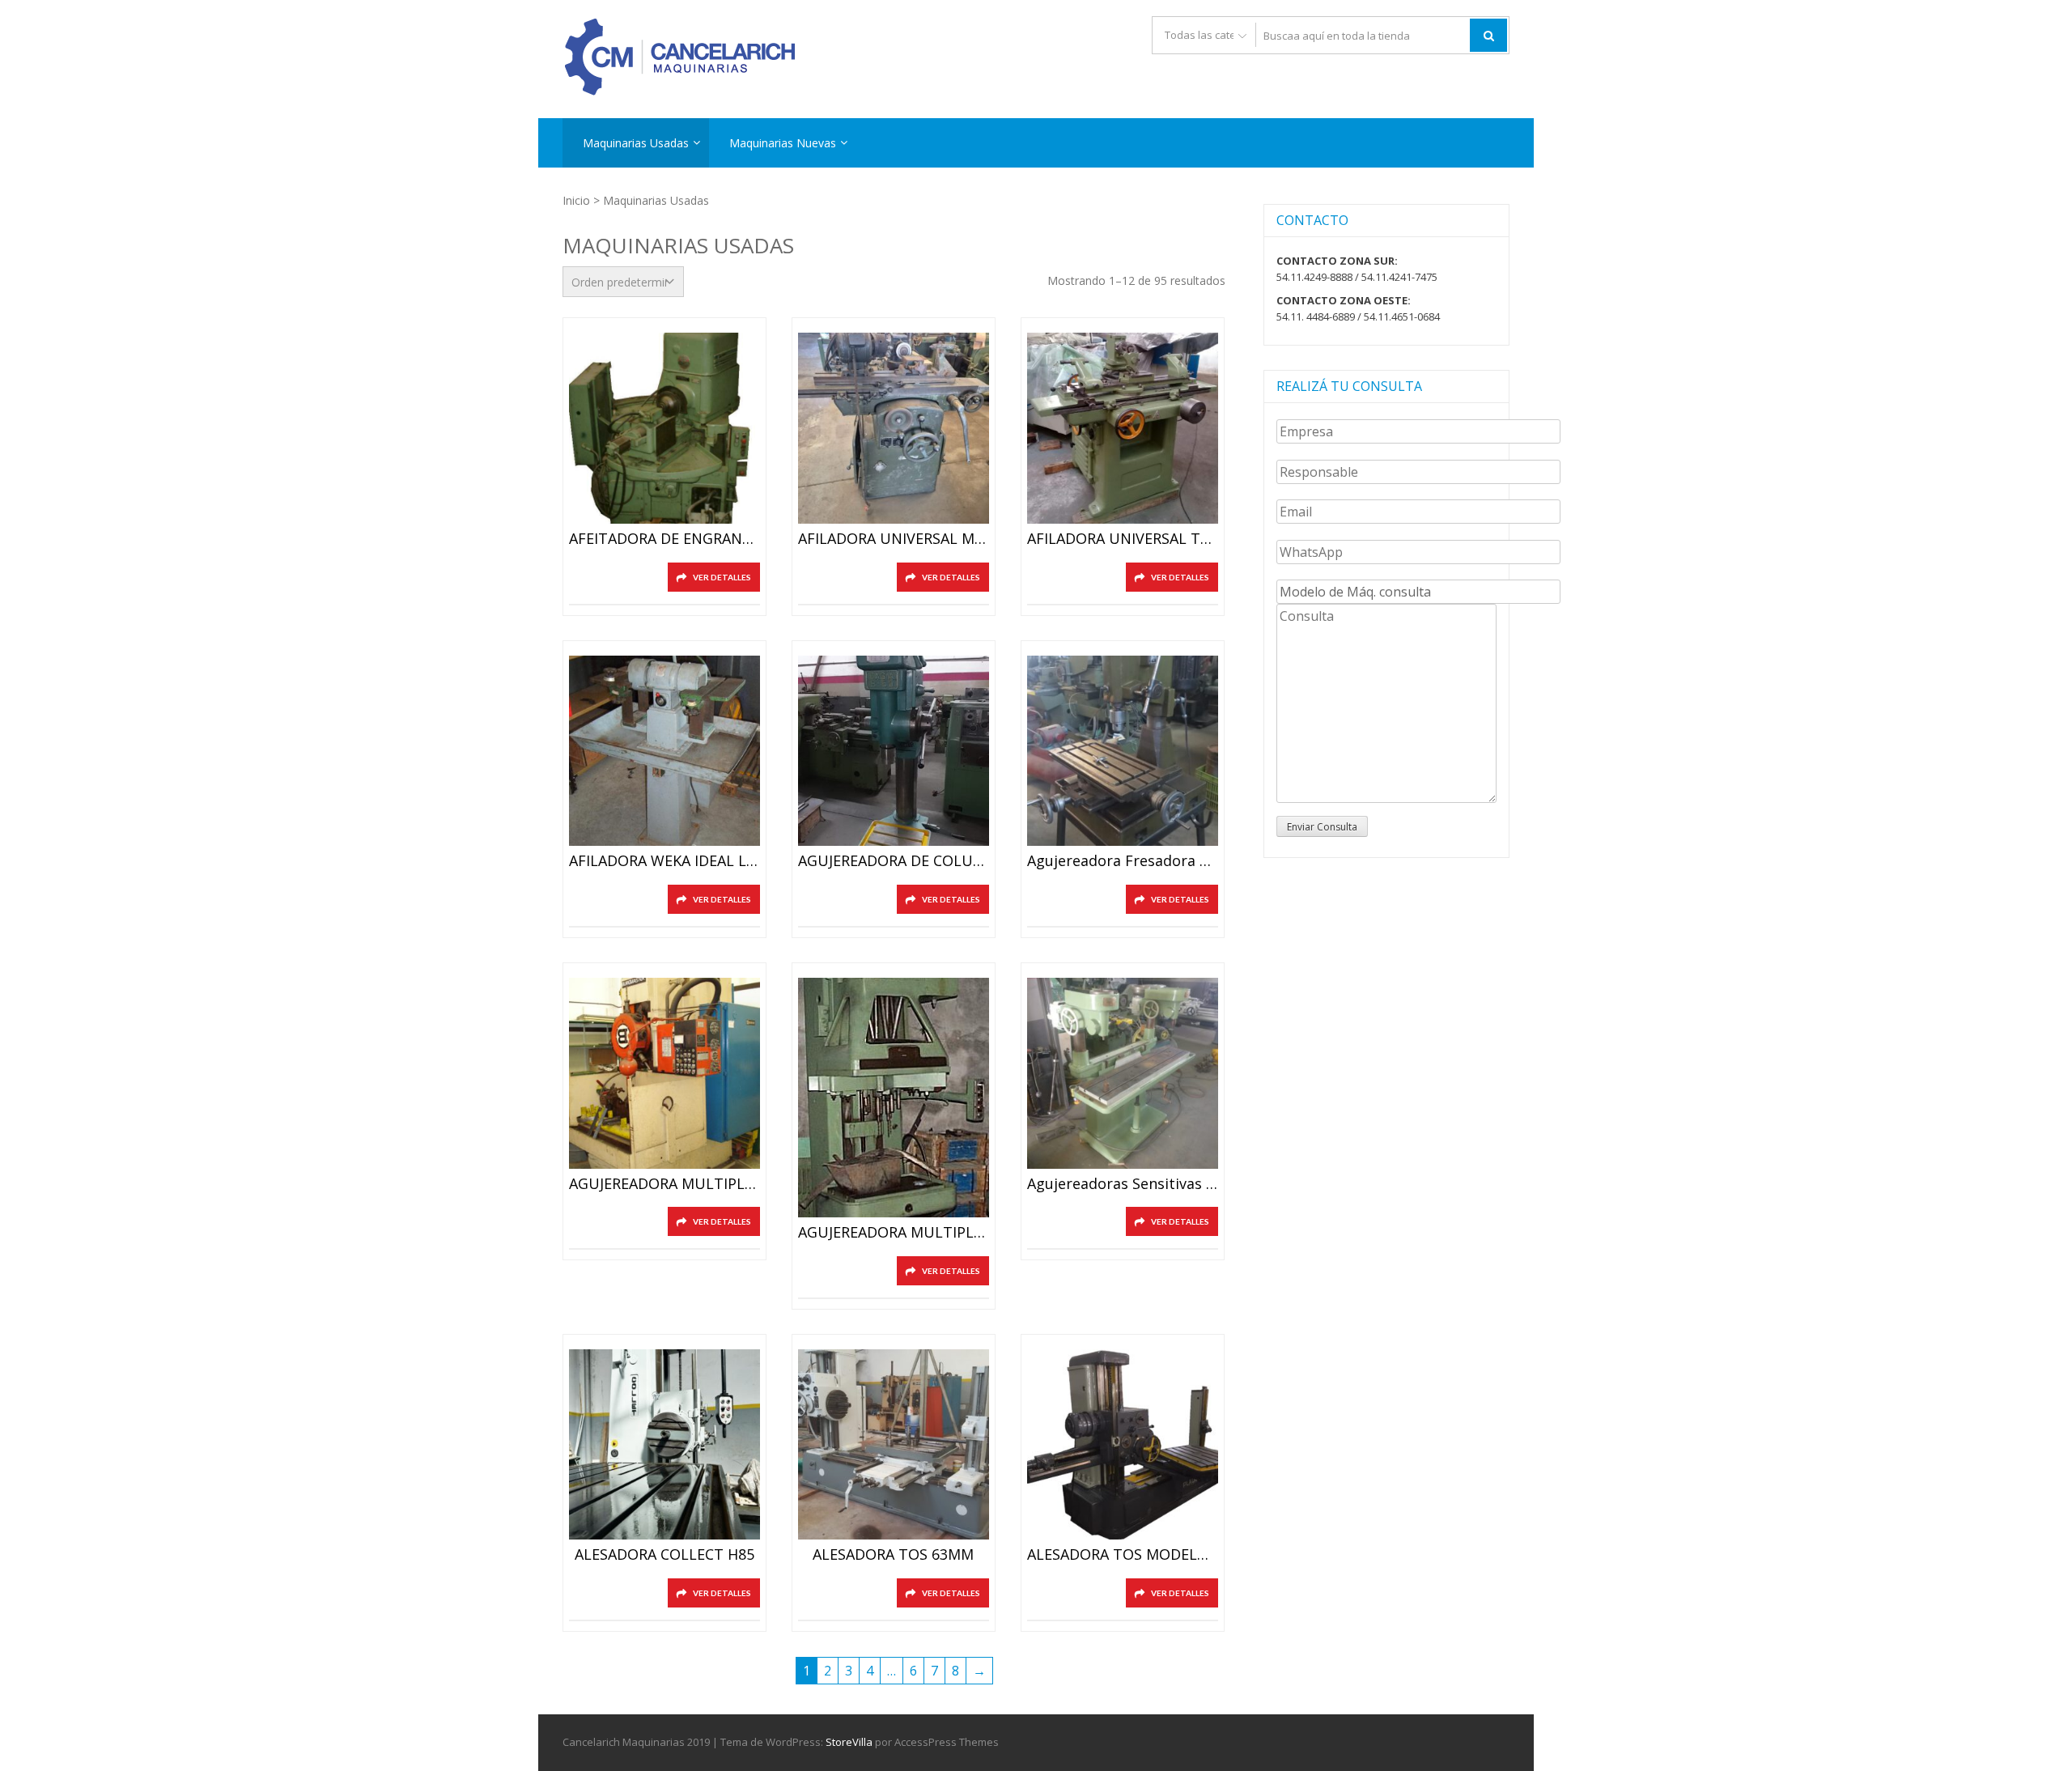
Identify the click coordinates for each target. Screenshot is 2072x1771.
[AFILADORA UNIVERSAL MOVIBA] (894, 428)
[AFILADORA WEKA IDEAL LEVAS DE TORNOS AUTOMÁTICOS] (664, 751)
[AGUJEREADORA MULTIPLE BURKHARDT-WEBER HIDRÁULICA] (894, 1098)
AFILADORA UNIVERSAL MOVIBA (894, 539)
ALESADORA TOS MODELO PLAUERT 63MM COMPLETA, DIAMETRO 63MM (1123, 1555)
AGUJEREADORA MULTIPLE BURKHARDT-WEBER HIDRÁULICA (894, 1233)
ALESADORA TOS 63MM (893, 1555)
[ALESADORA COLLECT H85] (664, 1445)
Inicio (576, 200)
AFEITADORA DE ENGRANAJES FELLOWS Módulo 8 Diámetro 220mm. (664, 539)
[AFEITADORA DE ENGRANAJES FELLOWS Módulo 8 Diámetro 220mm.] (664, 428)
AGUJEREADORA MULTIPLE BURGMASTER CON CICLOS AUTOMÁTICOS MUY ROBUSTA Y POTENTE (664, 1184)
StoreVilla (849, 1742)
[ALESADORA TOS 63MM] (894, 1445)
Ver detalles (722, 577)
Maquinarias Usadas (636, 143)
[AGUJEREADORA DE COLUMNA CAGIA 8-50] (894, 751)
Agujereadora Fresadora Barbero (1123, 861)
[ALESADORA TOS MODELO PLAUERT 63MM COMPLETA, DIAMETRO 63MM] (1123, 1445)
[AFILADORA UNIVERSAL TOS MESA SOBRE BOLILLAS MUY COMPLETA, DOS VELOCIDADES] (1123, 428)
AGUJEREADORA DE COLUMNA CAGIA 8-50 (894, 861)
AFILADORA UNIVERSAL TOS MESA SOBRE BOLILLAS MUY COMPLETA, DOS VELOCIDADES (1123, 539)
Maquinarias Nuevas (783, 143)
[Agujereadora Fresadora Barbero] (1123, 751)
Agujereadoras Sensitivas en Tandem (1123, 1184)
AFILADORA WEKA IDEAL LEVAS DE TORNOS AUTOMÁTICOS (664, 861)
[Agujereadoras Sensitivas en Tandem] (1123, 1073)
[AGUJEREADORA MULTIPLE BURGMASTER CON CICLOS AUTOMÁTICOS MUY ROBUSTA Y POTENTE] (664, 1073)
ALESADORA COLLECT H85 (664, 1555)
